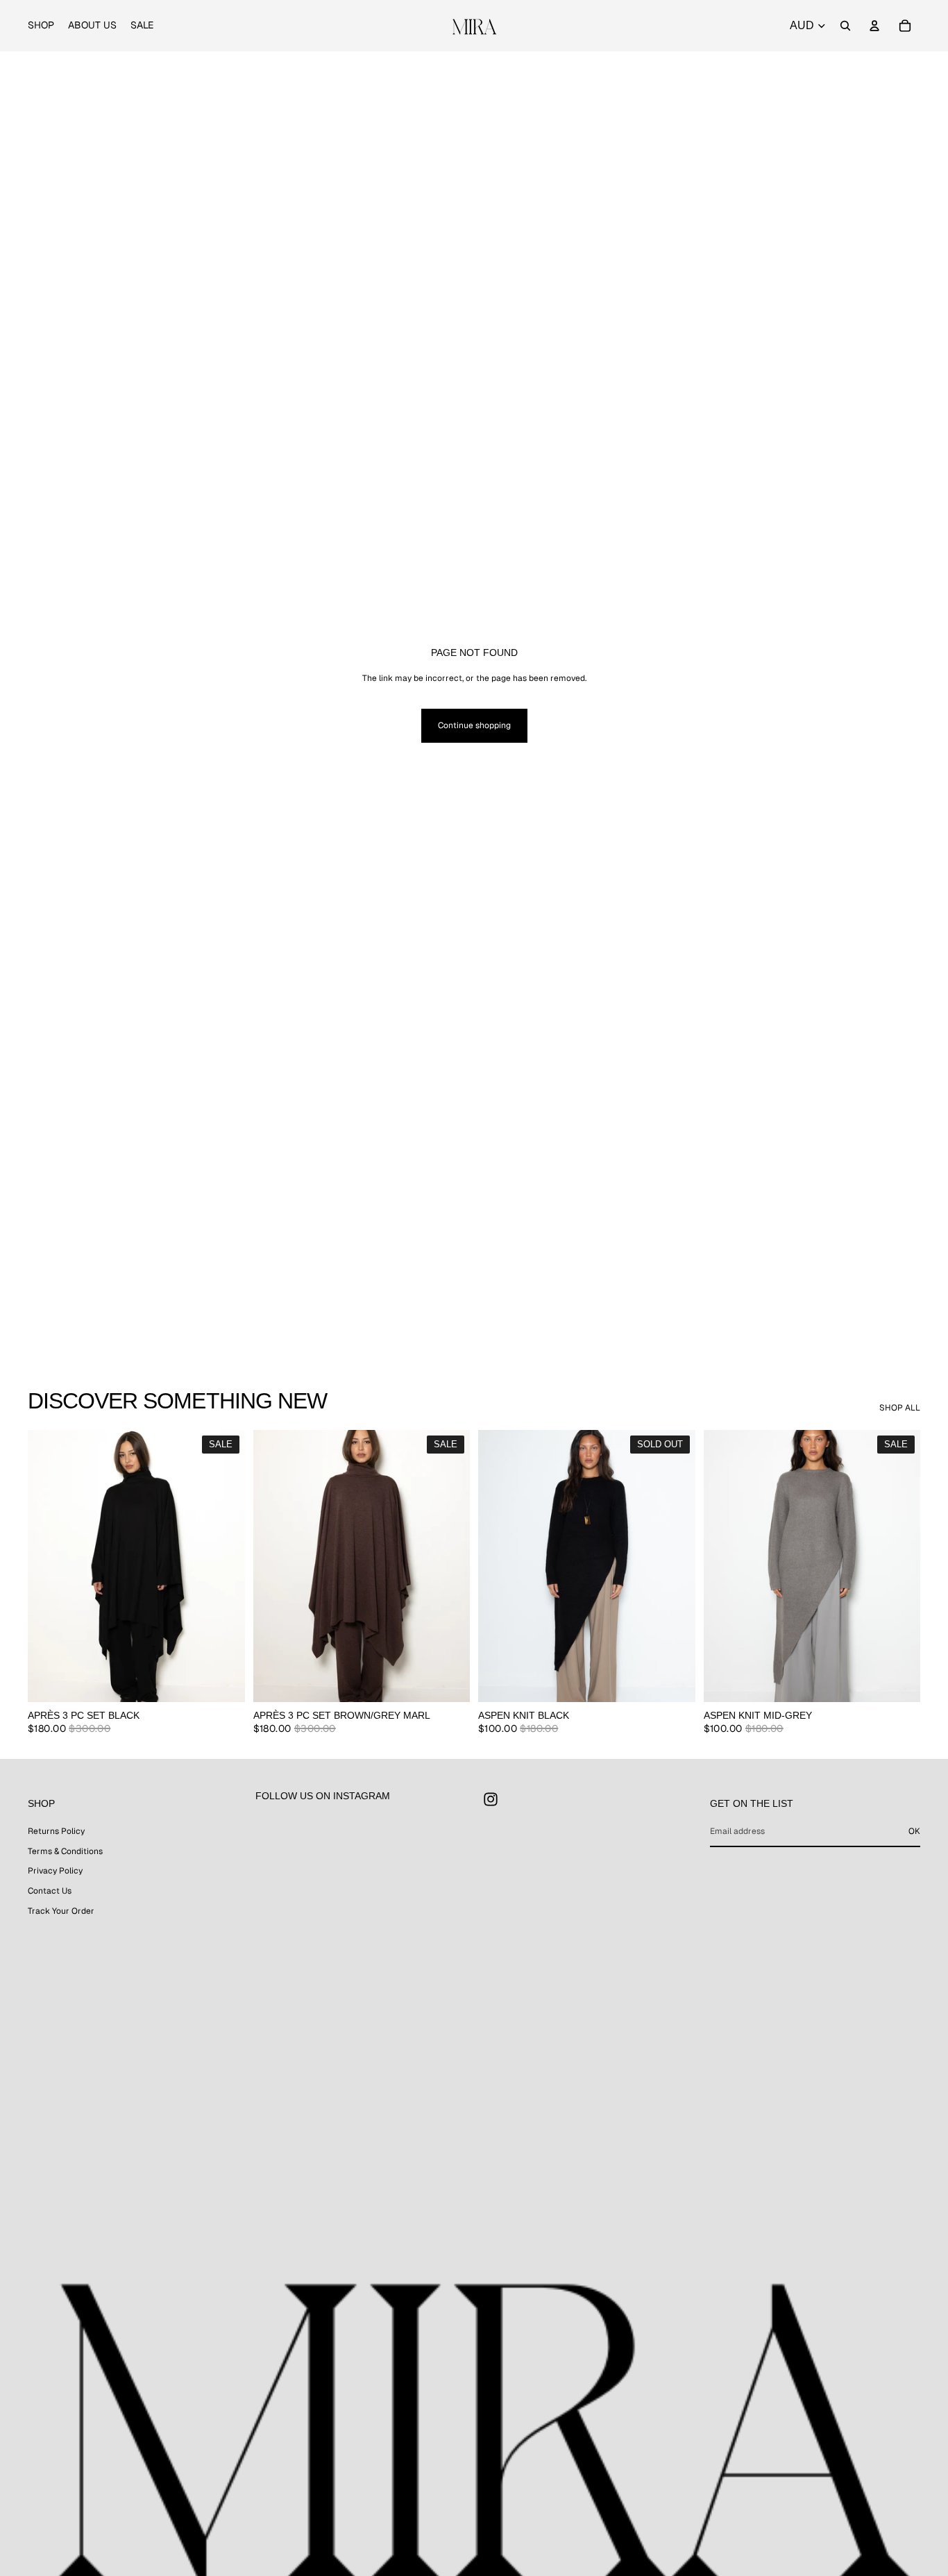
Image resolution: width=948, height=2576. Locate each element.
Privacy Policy (55, 1871)
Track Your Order (61, 1911)
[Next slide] (224, 1566)
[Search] (845, 26)
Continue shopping (474, 725)
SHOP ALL (900, 1408)
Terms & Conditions (65, 1851)
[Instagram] (491, 1799)
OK (914, 1831)
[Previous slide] (49, 1566)
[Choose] (223, 1681)
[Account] (874, 26)
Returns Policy (56, 1831)
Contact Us (50, 1891)
